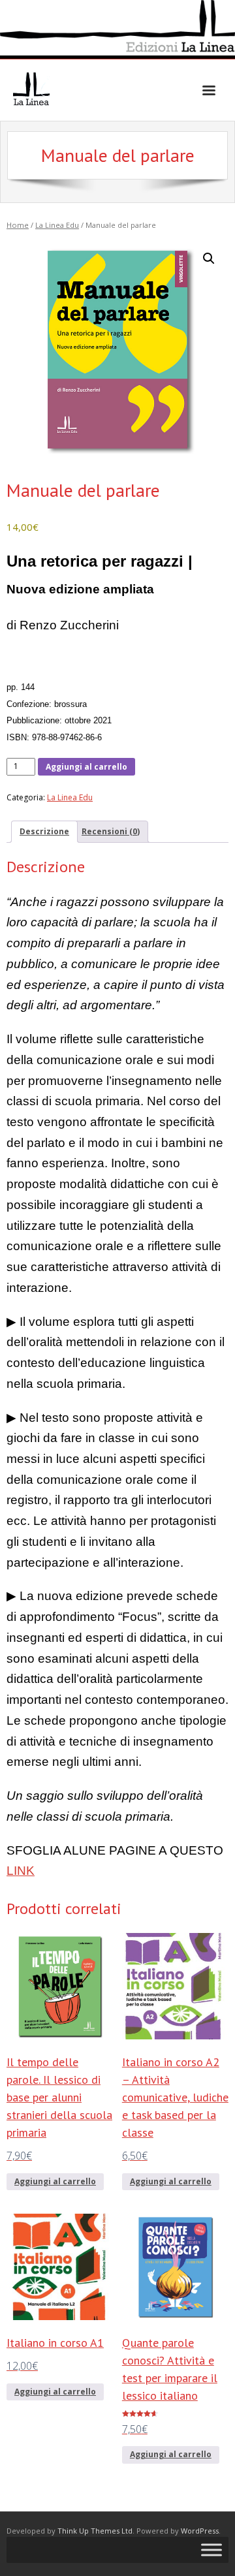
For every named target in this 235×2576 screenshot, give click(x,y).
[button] (209, 259)
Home (18, 225)
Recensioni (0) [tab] (111, 831)
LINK (21, 1871)
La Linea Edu (57, 225)
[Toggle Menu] (211, 2550)
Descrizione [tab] (44, 831)
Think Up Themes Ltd (95, 2531)
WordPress (200, 2531)
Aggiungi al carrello (86, 767)
